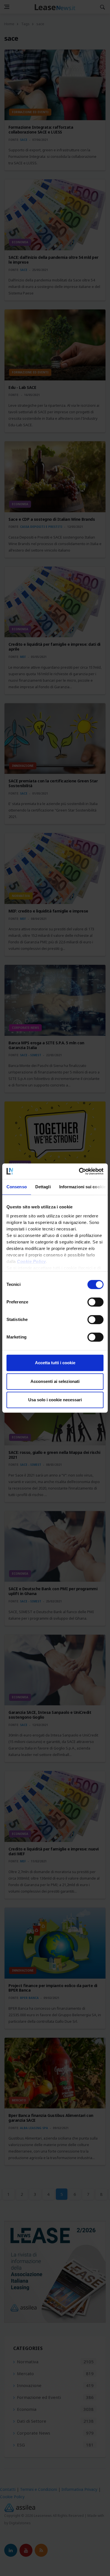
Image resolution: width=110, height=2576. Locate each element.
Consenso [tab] (17, 1187)
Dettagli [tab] (43, 1187)
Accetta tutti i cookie (55, 1363)
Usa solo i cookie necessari (55, 1400)
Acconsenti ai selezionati (55, 1381)
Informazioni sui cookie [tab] (82, 1187)
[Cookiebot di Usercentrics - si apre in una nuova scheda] (79, 1171)
